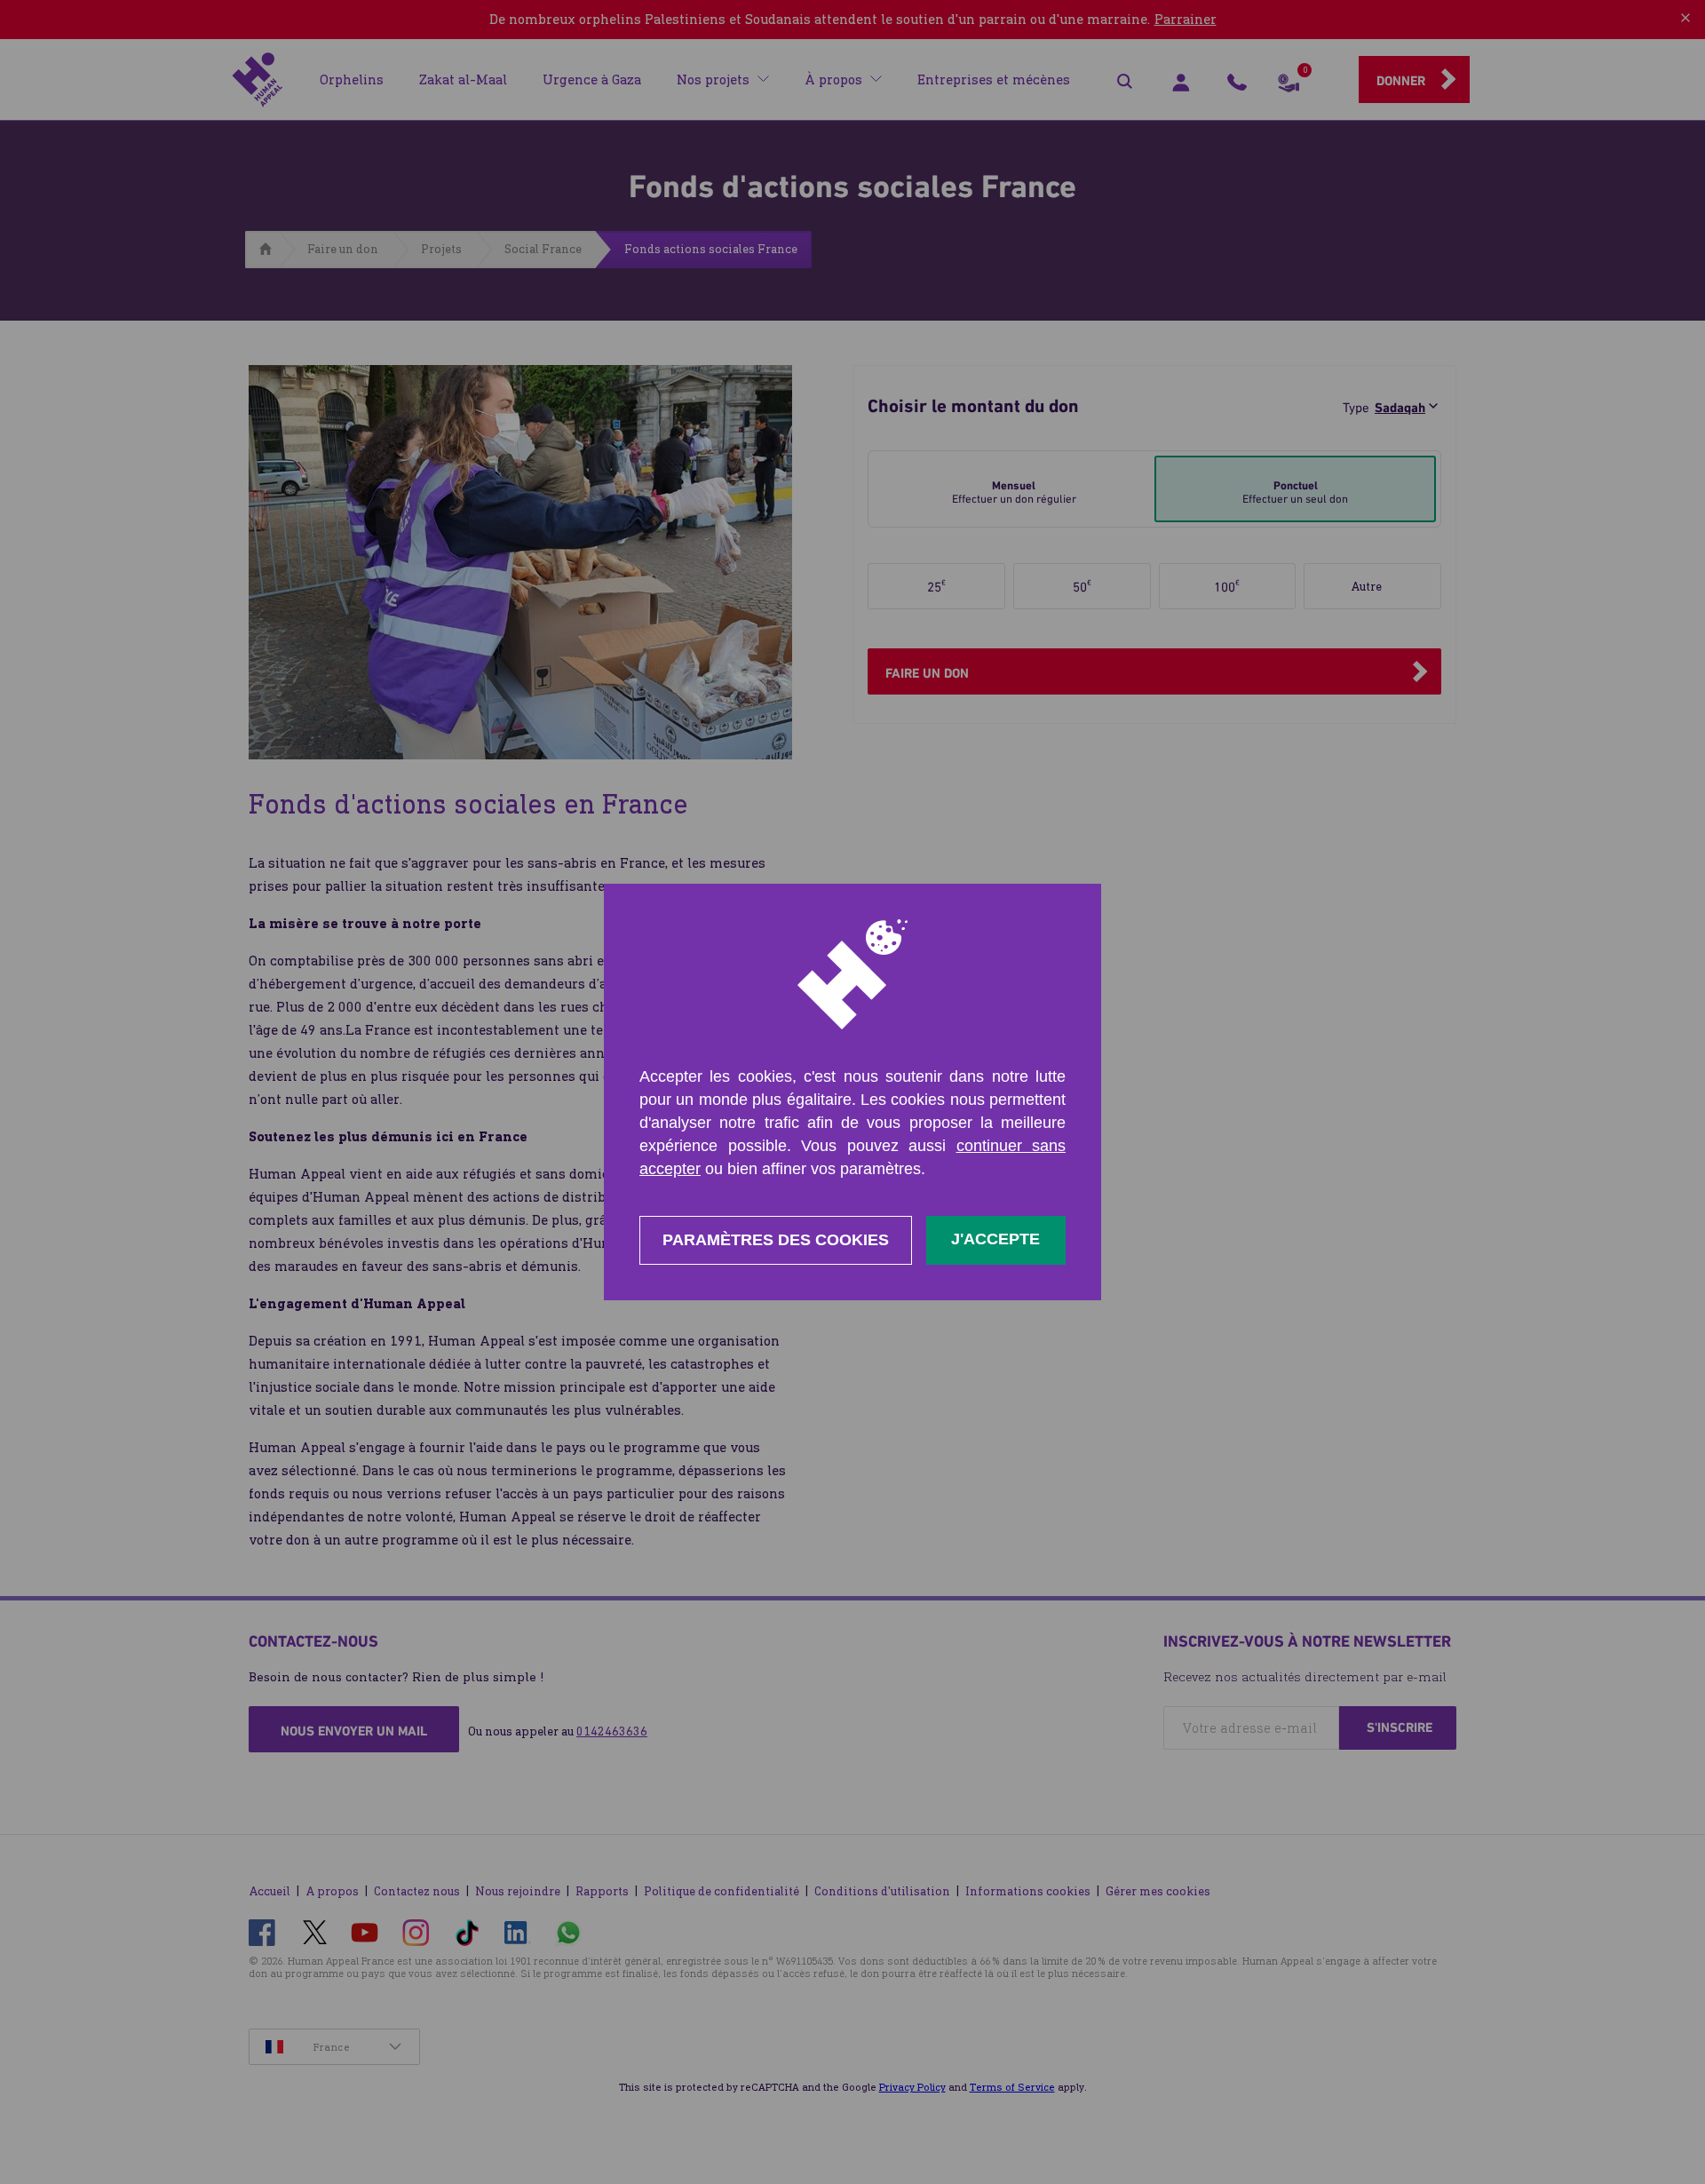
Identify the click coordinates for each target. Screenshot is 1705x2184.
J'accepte (995, 1239)
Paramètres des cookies (776, 1240)
